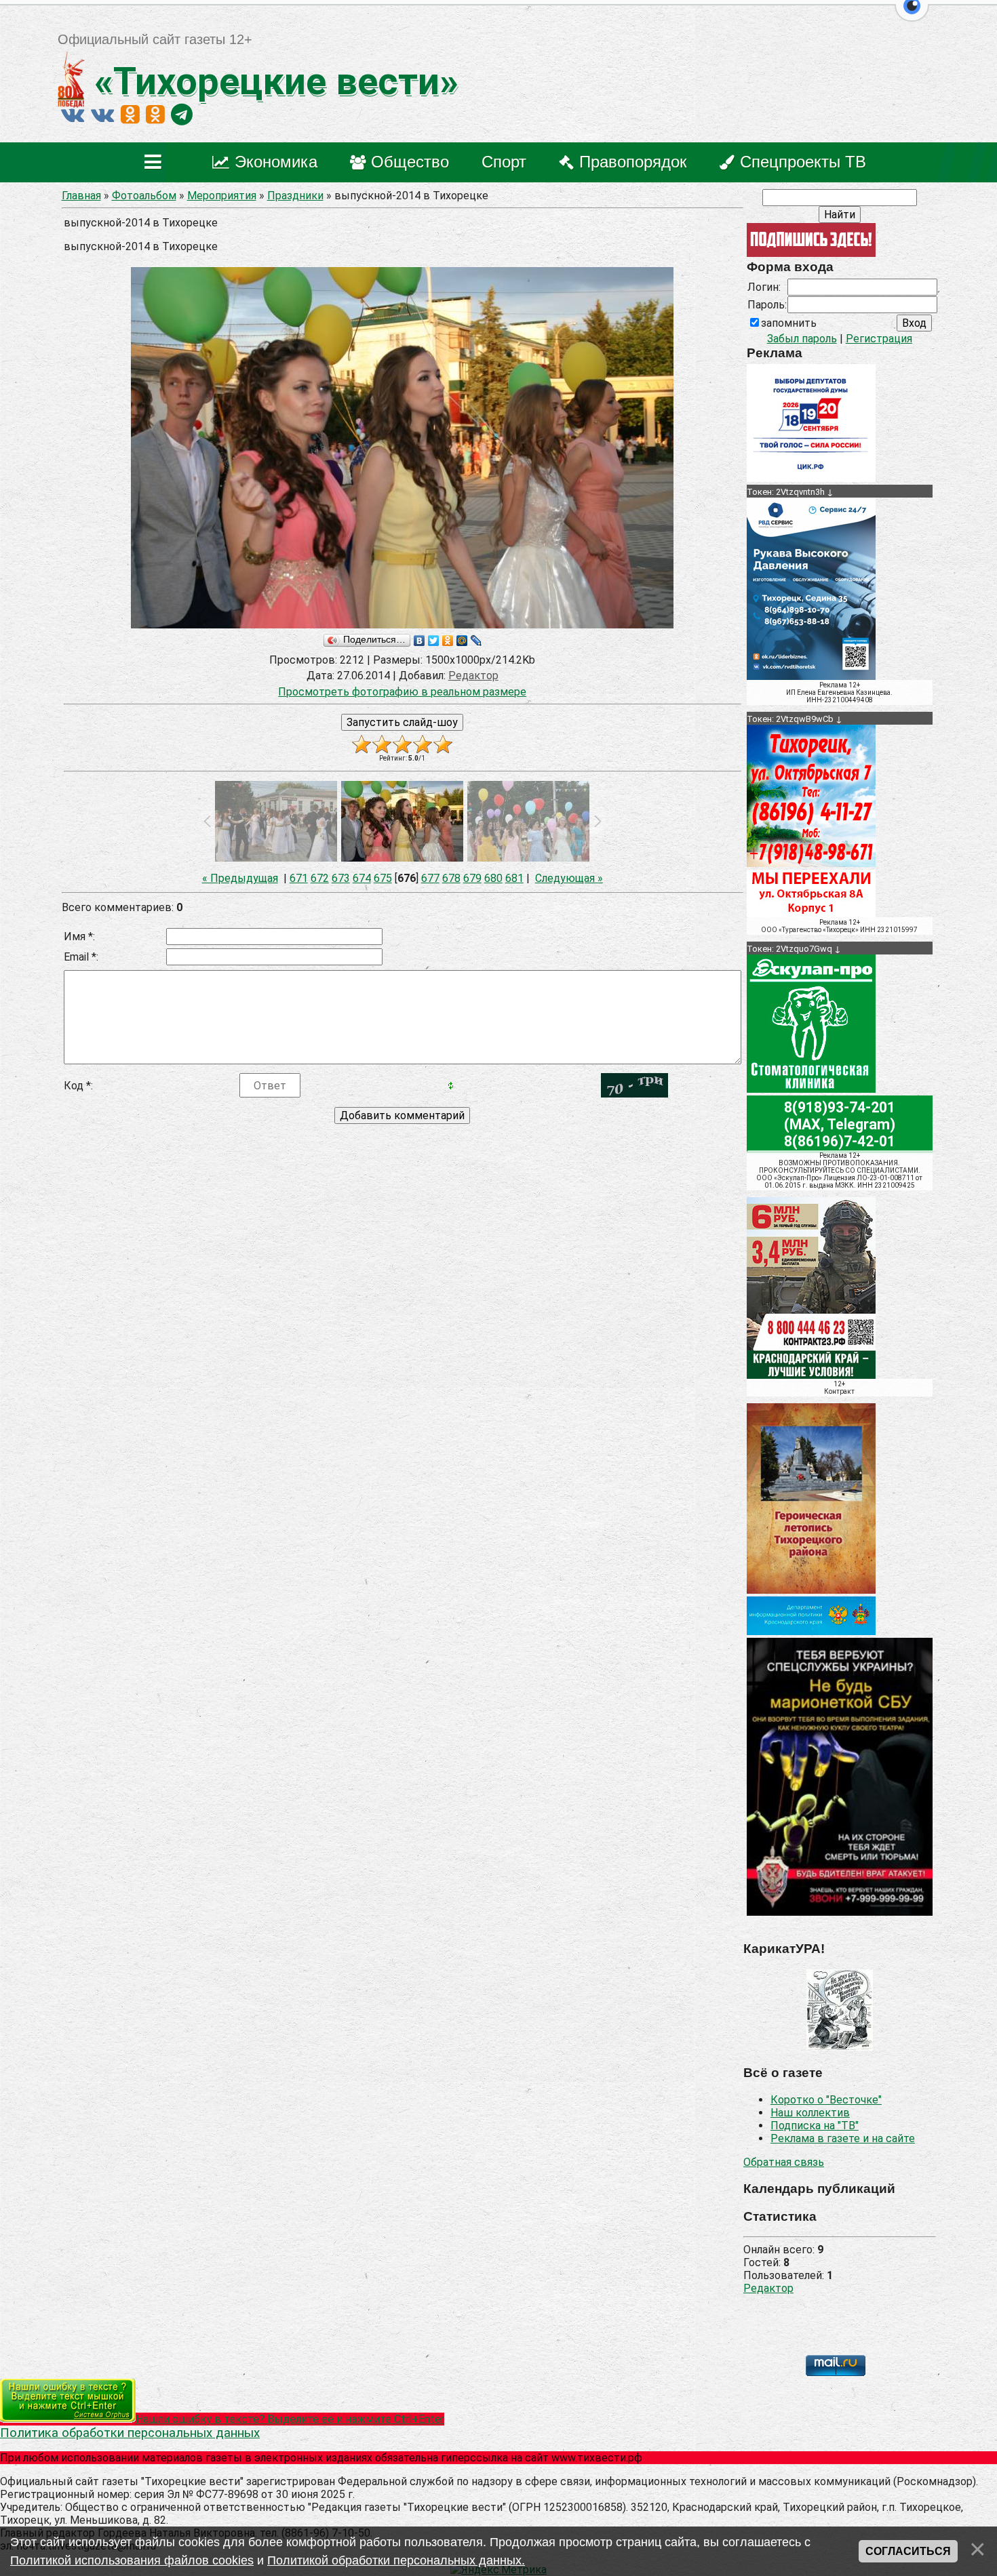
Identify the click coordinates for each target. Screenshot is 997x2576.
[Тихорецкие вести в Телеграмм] (182, 115)
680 (493, 878)
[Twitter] (434, 641)
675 (383, 878)
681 (514, 878)
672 (320, 878)
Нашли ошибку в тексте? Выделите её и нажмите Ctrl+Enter (290, 2419)
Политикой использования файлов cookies (132, 2560)
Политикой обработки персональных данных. (396, 2560)
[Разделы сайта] (156, 162)
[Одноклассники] (448, 641)
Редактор (768, 2288)
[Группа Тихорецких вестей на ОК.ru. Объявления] (155, 115)
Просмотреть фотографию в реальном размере (402, 692)
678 (451, 878)
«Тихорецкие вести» (272, 81)
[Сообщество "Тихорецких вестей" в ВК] (102, 115)
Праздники (295, 196)
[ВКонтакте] (419, 641)
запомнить (789, 323)
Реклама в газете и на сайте (843, 2138)
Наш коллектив (810, 2113)
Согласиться (908, 2551)
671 (299, 878)
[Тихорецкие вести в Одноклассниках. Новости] (130, 115)
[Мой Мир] (462, 641)
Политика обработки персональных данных (130, 2433)
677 (430, 878)
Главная (81, 196)
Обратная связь (784, 2162)
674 (362, 878)
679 (472, 878)
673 (341, 878)
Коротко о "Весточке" (826, 2100)
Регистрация (879, 339)
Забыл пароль (802, 339)
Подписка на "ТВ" (815, 2126)
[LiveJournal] (476, 641)
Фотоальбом (144, 196)
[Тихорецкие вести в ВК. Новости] (73, 115)
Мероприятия (222, 196)
